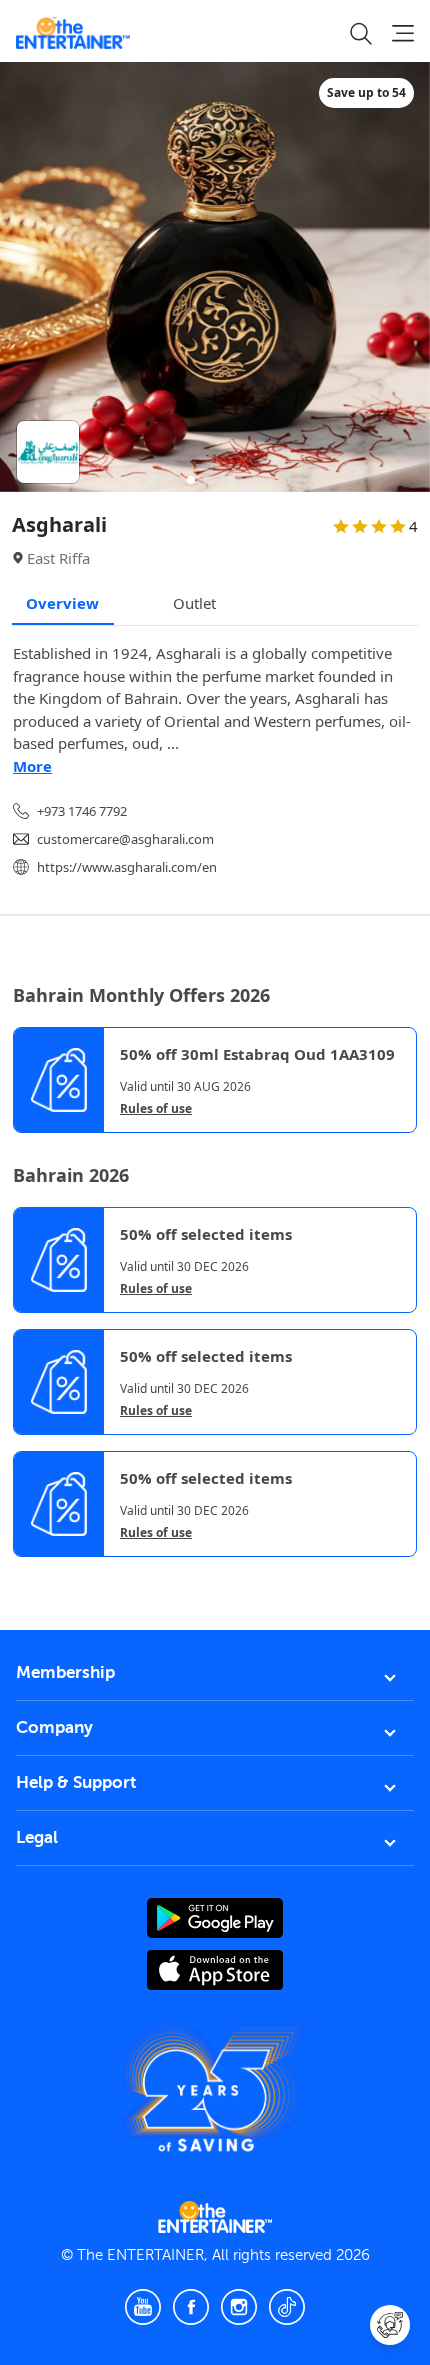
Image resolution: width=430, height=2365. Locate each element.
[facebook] (191, 2307)
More (32, 766)
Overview (62, 603)
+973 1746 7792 (82, 811)
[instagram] (239, 2307)
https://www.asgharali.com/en (127, 867)
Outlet (194, 603)
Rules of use (156, 1109)
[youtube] (143, 2307)
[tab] (28, 1574)
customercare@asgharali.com (125, 839)
